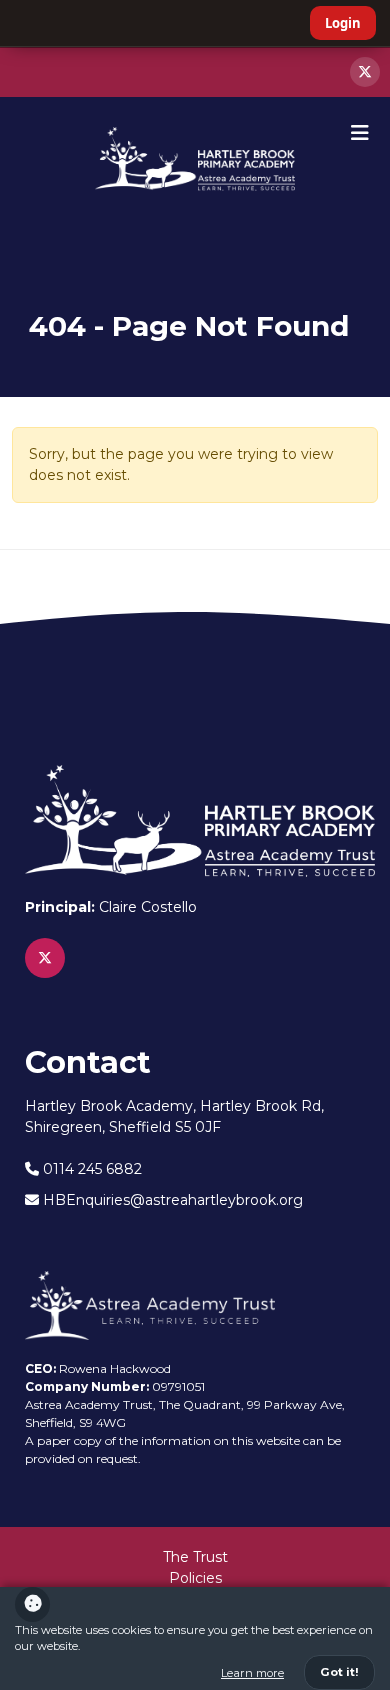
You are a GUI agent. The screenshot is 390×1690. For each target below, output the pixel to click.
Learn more (252, 1673)
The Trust (195, 1557)
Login (343, 23)
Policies (195, 1578)
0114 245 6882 (90, 1169)
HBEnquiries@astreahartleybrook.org (171, 1200)
